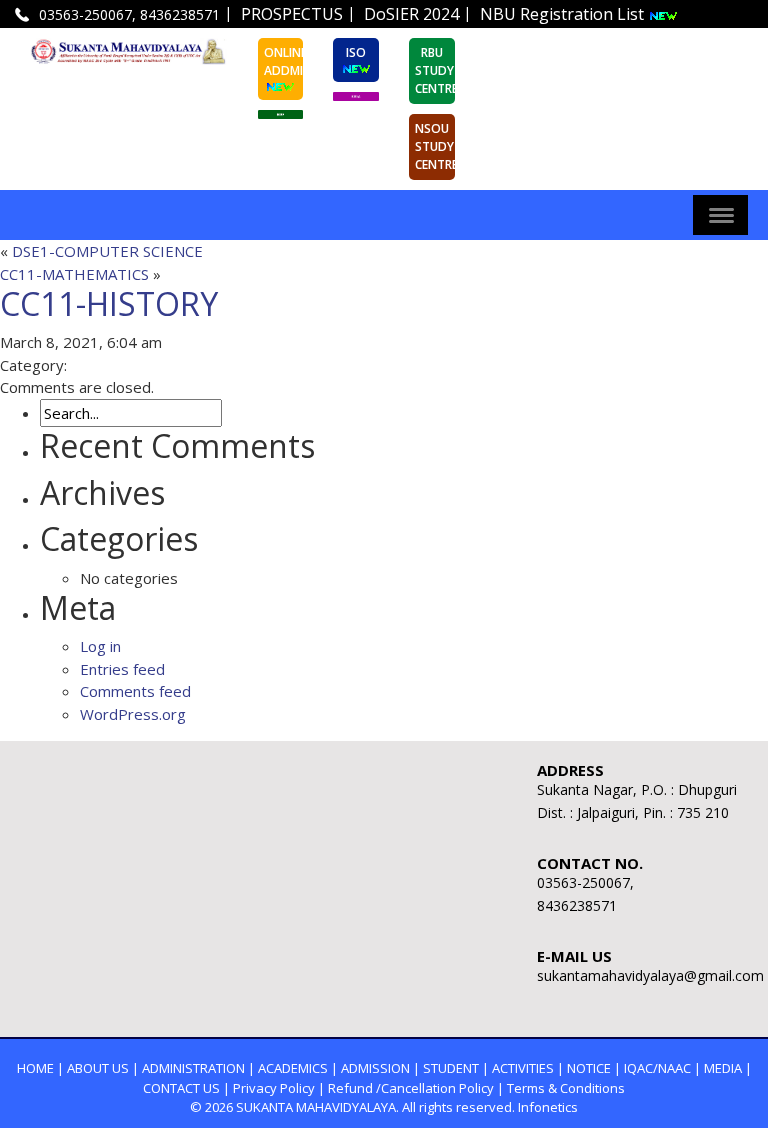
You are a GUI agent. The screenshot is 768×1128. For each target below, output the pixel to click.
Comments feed (135, 691)
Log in (100, 646)
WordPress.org (133, 714)
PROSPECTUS (292, 14)
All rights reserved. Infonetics (490, 1107)
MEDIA (723, 1068)
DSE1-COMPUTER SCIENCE (107, 251)
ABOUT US (98, 1068)
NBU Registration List (564, 14)
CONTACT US (181, 1088)
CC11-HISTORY (109, 303)
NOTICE (589, 1068)
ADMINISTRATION (193, 1068)
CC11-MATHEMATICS (74, 274)
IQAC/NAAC (657, 1068)
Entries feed (122, 669)
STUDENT (451, 1068)
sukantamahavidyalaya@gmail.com (609, 40)
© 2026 (211, 1107)
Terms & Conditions (566, 1088)
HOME (35, 1068)
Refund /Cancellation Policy (411, 1088)
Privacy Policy (274, 1088)
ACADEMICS (293, 1068)
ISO (356, 52)
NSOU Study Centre (435, 146)
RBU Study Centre (435, 70)
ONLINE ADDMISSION (284, 61)
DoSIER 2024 (411, 14)
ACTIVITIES (523, 1068)
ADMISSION (375, 1068)
